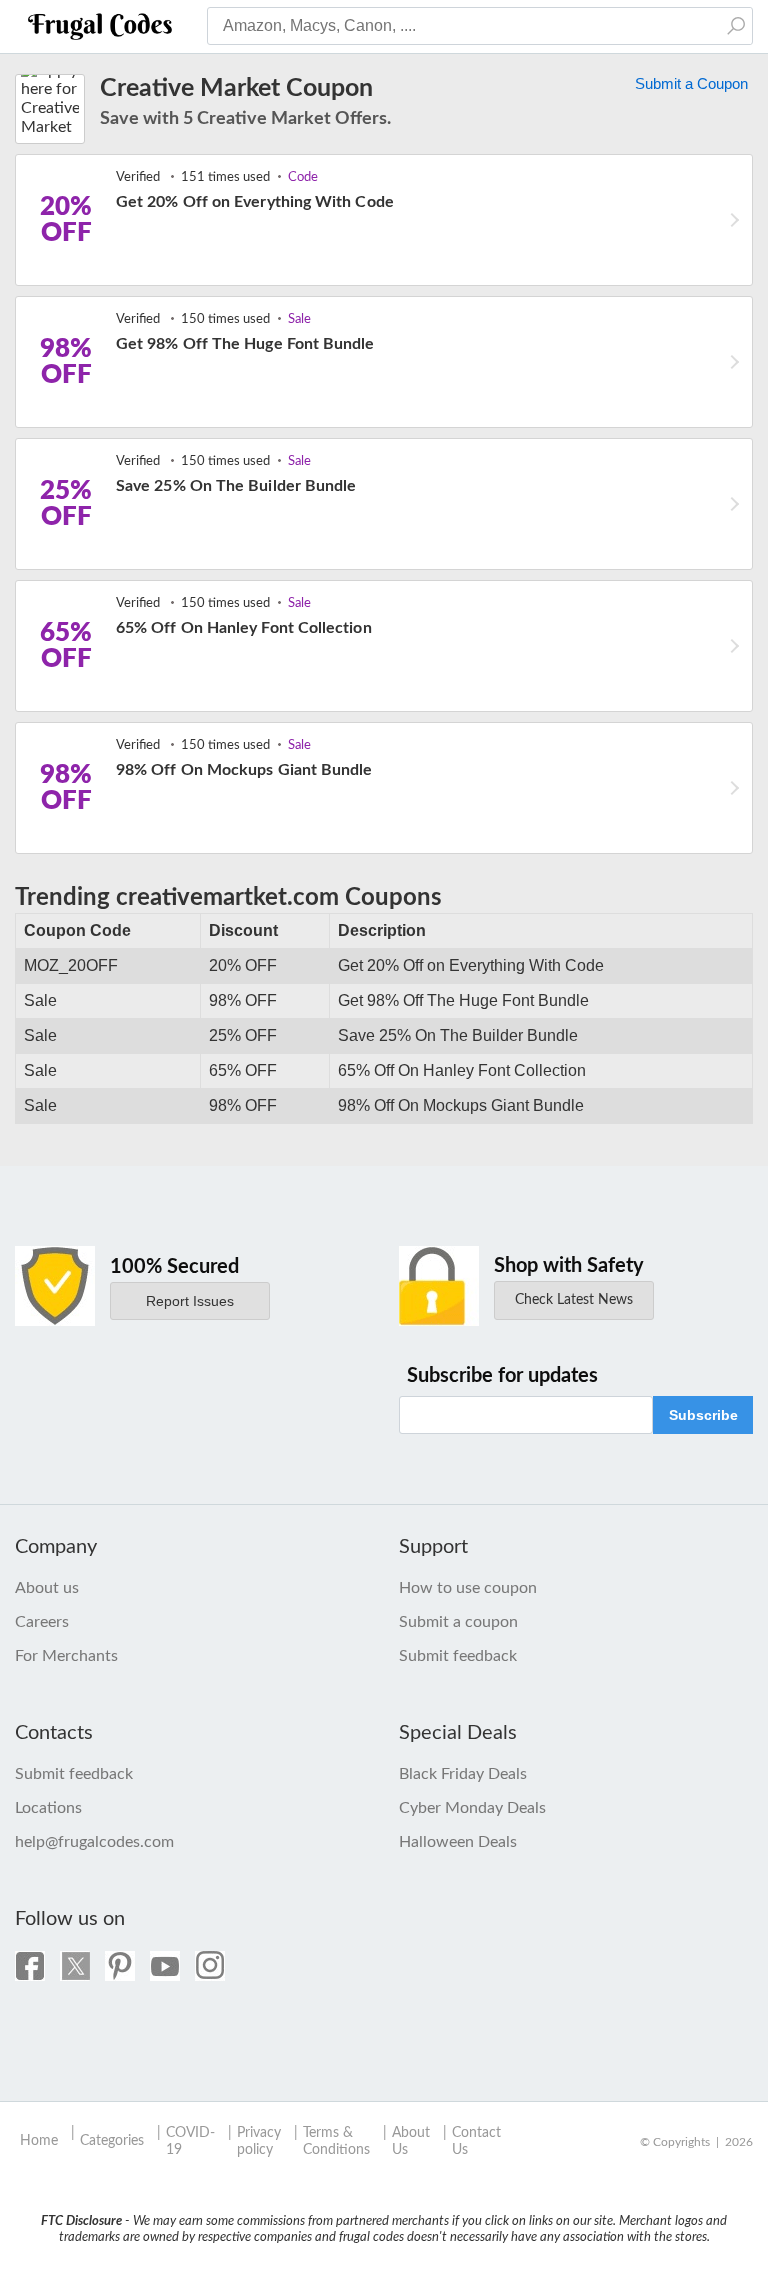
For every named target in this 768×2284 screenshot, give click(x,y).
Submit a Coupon (691, 83)
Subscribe (703, 1415)
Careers (42, 1622)
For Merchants (66, 1656)
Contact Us (476, 2141)
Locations (48, 1808)
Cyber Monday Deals (472, 1808)
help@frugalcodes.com (94, 1842)
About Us (411, 2141)
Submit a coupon (458, 1622)
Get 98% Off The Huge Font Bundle (245, 344)
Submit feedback (458, 1656)
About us (47, 1588)
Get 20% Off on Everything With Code (255, 202)
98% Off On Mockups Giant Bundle (244, 770)
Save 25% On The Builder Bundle (236, 486)
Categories (112, 2141)
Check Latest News (574, 1300)
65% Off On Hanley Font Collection (244, 628)
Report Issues (190, 1301)
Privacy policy (259, 2141)
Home (39, 2141)
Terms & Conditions (336, 2141)
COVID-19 (190, 2141)
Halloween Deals (458, 1842)
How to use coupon (468, 1588)
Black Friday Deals (463, 1774)
